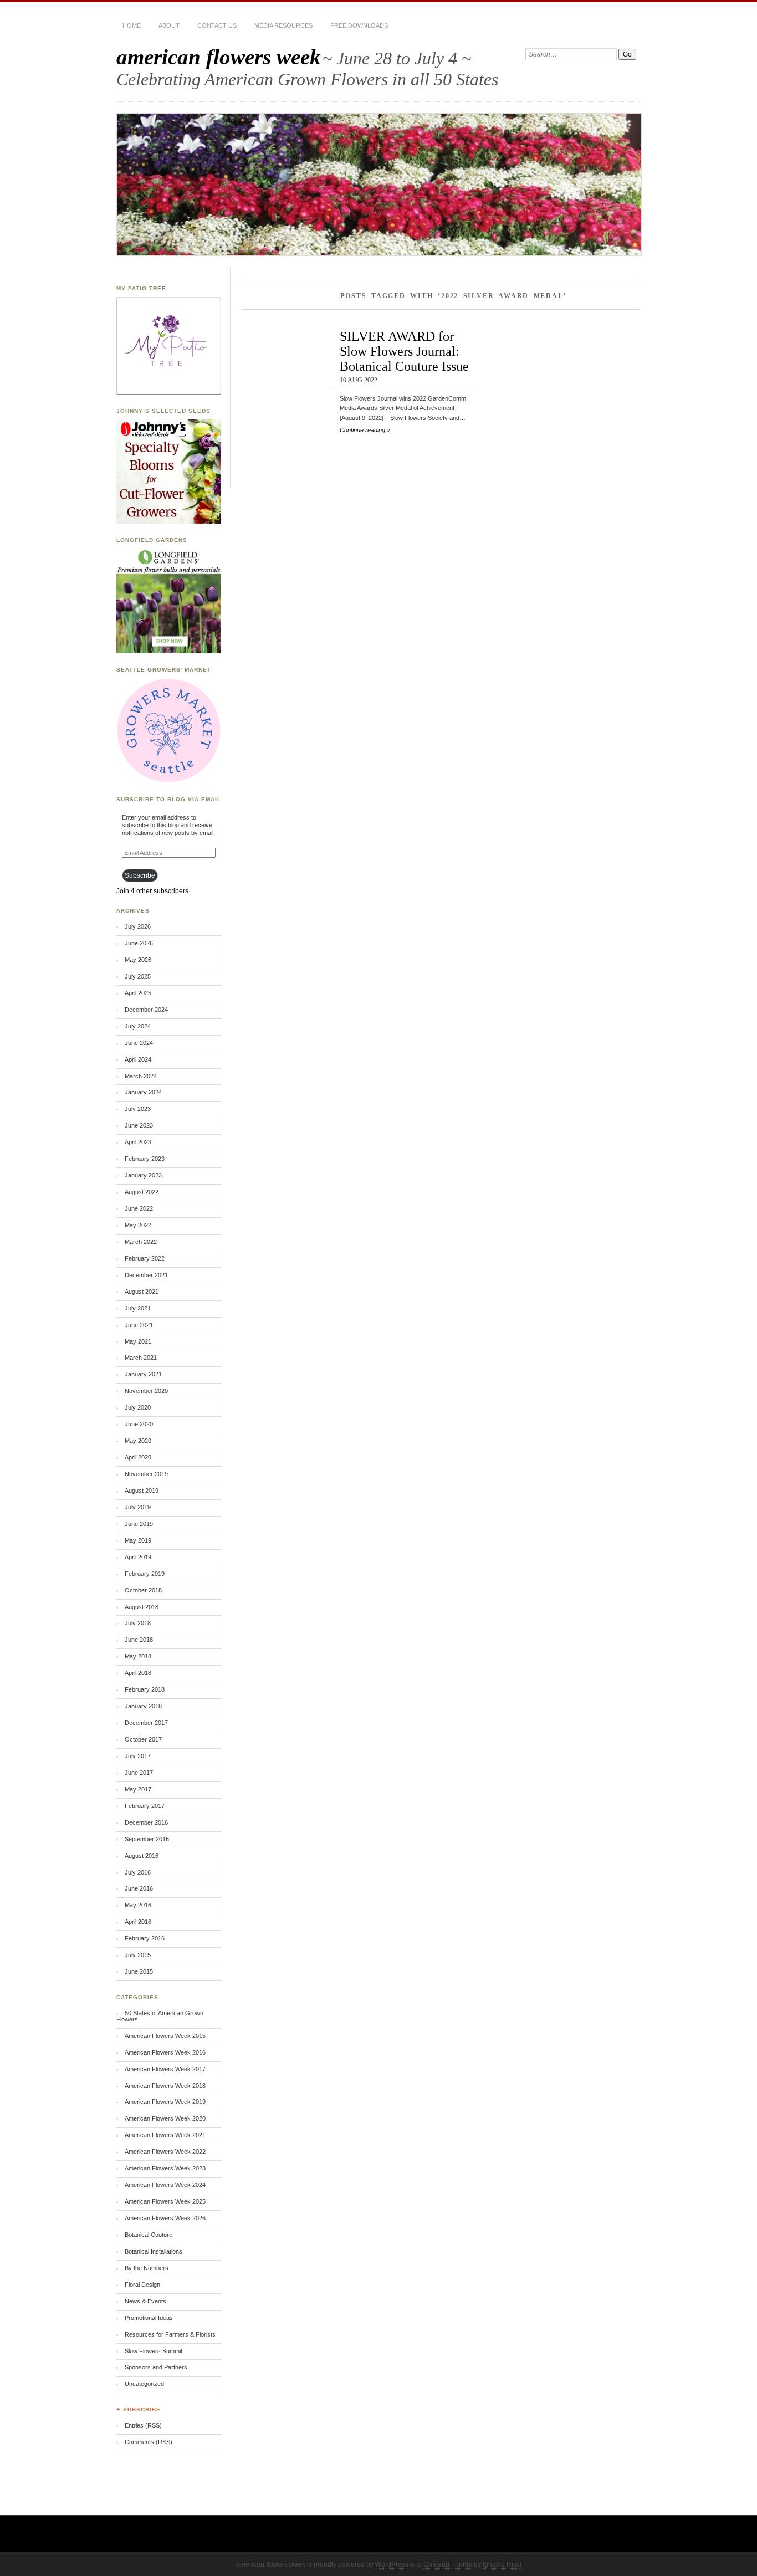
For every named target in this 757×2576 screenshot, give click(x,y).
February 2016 (145, 1938)
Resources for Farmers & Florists (170, 2334)
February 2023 (145, 1159)
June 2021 (139, 1325)
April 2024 (138, 1059)
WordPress (392, 2564)
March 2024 (141, 1076)
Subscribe (140, 875)
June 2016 (139, 1888)
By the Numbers (147, 2268)
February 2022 (145, 1258)
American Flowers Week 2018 (165, 2086)
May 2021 (138, 1341)
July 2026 (138, 926)
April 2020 (138, 1457)
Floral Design (142, 2285)
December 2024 (146, 1010)
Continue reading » (365, 430)
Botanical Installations (154, 2251)
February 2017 (145, 1806)
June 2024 (139, 1043)
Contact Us (217, 25)
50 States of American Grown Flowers (160, 2016)
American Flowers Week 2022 (165, 2152)
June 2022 (139, 1208)
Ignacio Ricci (502, 2564)
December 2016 (146, 1822)
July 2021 (138, 1308)
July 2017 (138, 1756)
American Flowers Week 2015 (165, 2036)
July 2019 (138, 1507)
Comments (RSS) (149, 2442)
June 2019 (139, 1524)
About (169, 25)
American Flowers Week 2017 (165, 2069)
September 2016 (147, 1839)
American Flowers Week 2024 (165, 2185)
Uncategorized (144, 2384)
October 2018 (143, 1590)
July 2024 (138, 1026)
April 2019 (138, 1557)
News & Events (145, 2301)
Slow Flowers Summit (154, 2351)
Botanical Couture (149, 2235)
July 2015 (138, 1955)
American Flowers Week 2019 (165, 2102)
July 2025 (138, 976)
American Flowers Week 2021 (165, 2135)
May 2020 (138, 1441)
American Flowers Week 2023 (165, 2168)
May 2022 (138, 1225)
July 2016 (138, 1872)
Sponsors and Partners (156, 2367)
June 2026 (139, 943)
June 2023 (139, 1125)
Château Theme (448, 2564)
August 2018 (142, 1607)
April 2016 (138, 1922)
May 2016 (138, 1905)
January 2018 (143, 1706)
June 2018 (139, 1640)
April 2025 (138, 993)
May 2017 (138, 1789)
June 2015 (139, 1971)
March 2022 (141, 1242)
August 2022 (142, 1192)
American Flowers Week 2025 (165, 2201)
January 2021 (143, 1374)
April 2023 (138, 1142)
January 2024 (143, 1092)
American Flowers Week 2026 (165, 2218)
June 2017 (139, 1773)
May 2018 (138, 1656)
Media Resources (283, 25)
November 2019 (146, 1474)
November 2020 (146, 1391)
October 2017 (143, 1739)
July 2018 (138, 1623)
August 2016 (142, 1856)
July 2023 (138, 1109)
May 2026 (138, 960)
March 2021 (141, 1358)
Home (132, 25)
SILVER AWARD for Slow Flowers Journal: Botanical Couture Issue (404, 351)
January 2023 (143, 1175)
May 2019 (138, 1540)
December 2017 (146, 1723)
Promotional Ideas (149, 2318)
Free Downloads (359, 25)
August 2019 (142, 1491)
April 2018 (138, 1673)
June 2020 (139, 1424)
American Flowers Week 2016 (165, 2052)
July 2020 (138, 1407)
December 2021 (146, 1275)
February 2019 (145, 1574)
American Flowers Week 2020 (165, 2118)
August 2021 (142, 1292)
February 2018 (145, 1689)
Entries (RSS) (143, 2425)
